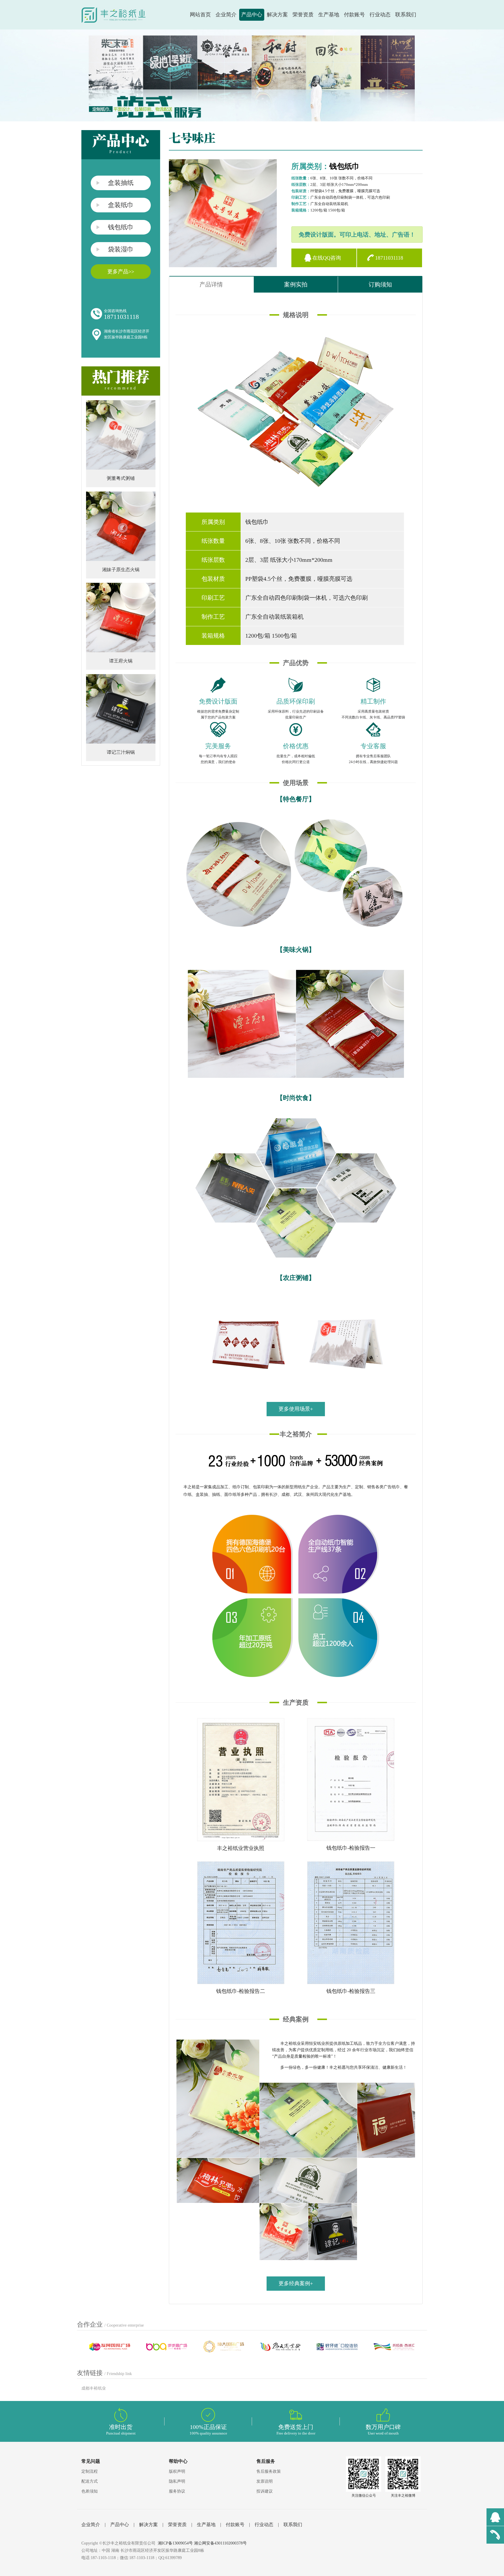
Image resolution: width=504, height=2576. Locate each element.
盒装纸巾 (121, 205)
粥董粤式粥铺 (121, 478)
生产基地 (329, 15)
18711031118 (389, 258)
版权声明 (177, 2471)
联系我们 (406, 15)
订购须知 (380, 284)
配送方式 (90, 2481)
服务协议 (177, 2491)
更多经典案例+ (296, 2283)
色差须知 (90, 2491)
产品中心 (252, 15)
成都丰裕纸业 (94, 2388)
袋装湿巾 (121, 249)
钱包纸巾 (121, 227)
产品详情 (211, 284)
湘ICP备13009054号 (175, 2543)
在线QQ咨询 (327, 258)
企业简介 (226, 15)
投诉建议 (265, 2491)
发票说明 (265, 2481)
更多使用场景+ (296, 1409)
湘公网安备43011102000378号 (220, 2543)
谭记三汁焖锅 (121, 752)
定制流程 (90, 2471)
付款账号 (354, 15)
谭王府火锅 (121, 661)
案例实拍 (296, 284)
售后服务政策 (269, 2471)
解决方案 (277, 15)
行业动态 (380, 15)
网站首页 (200, 15)
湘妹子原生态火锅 (121, 570)
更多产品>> (121, 272)
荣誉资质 (303, 15)
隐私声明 (177, 2481)
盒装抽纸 (121, 183)
